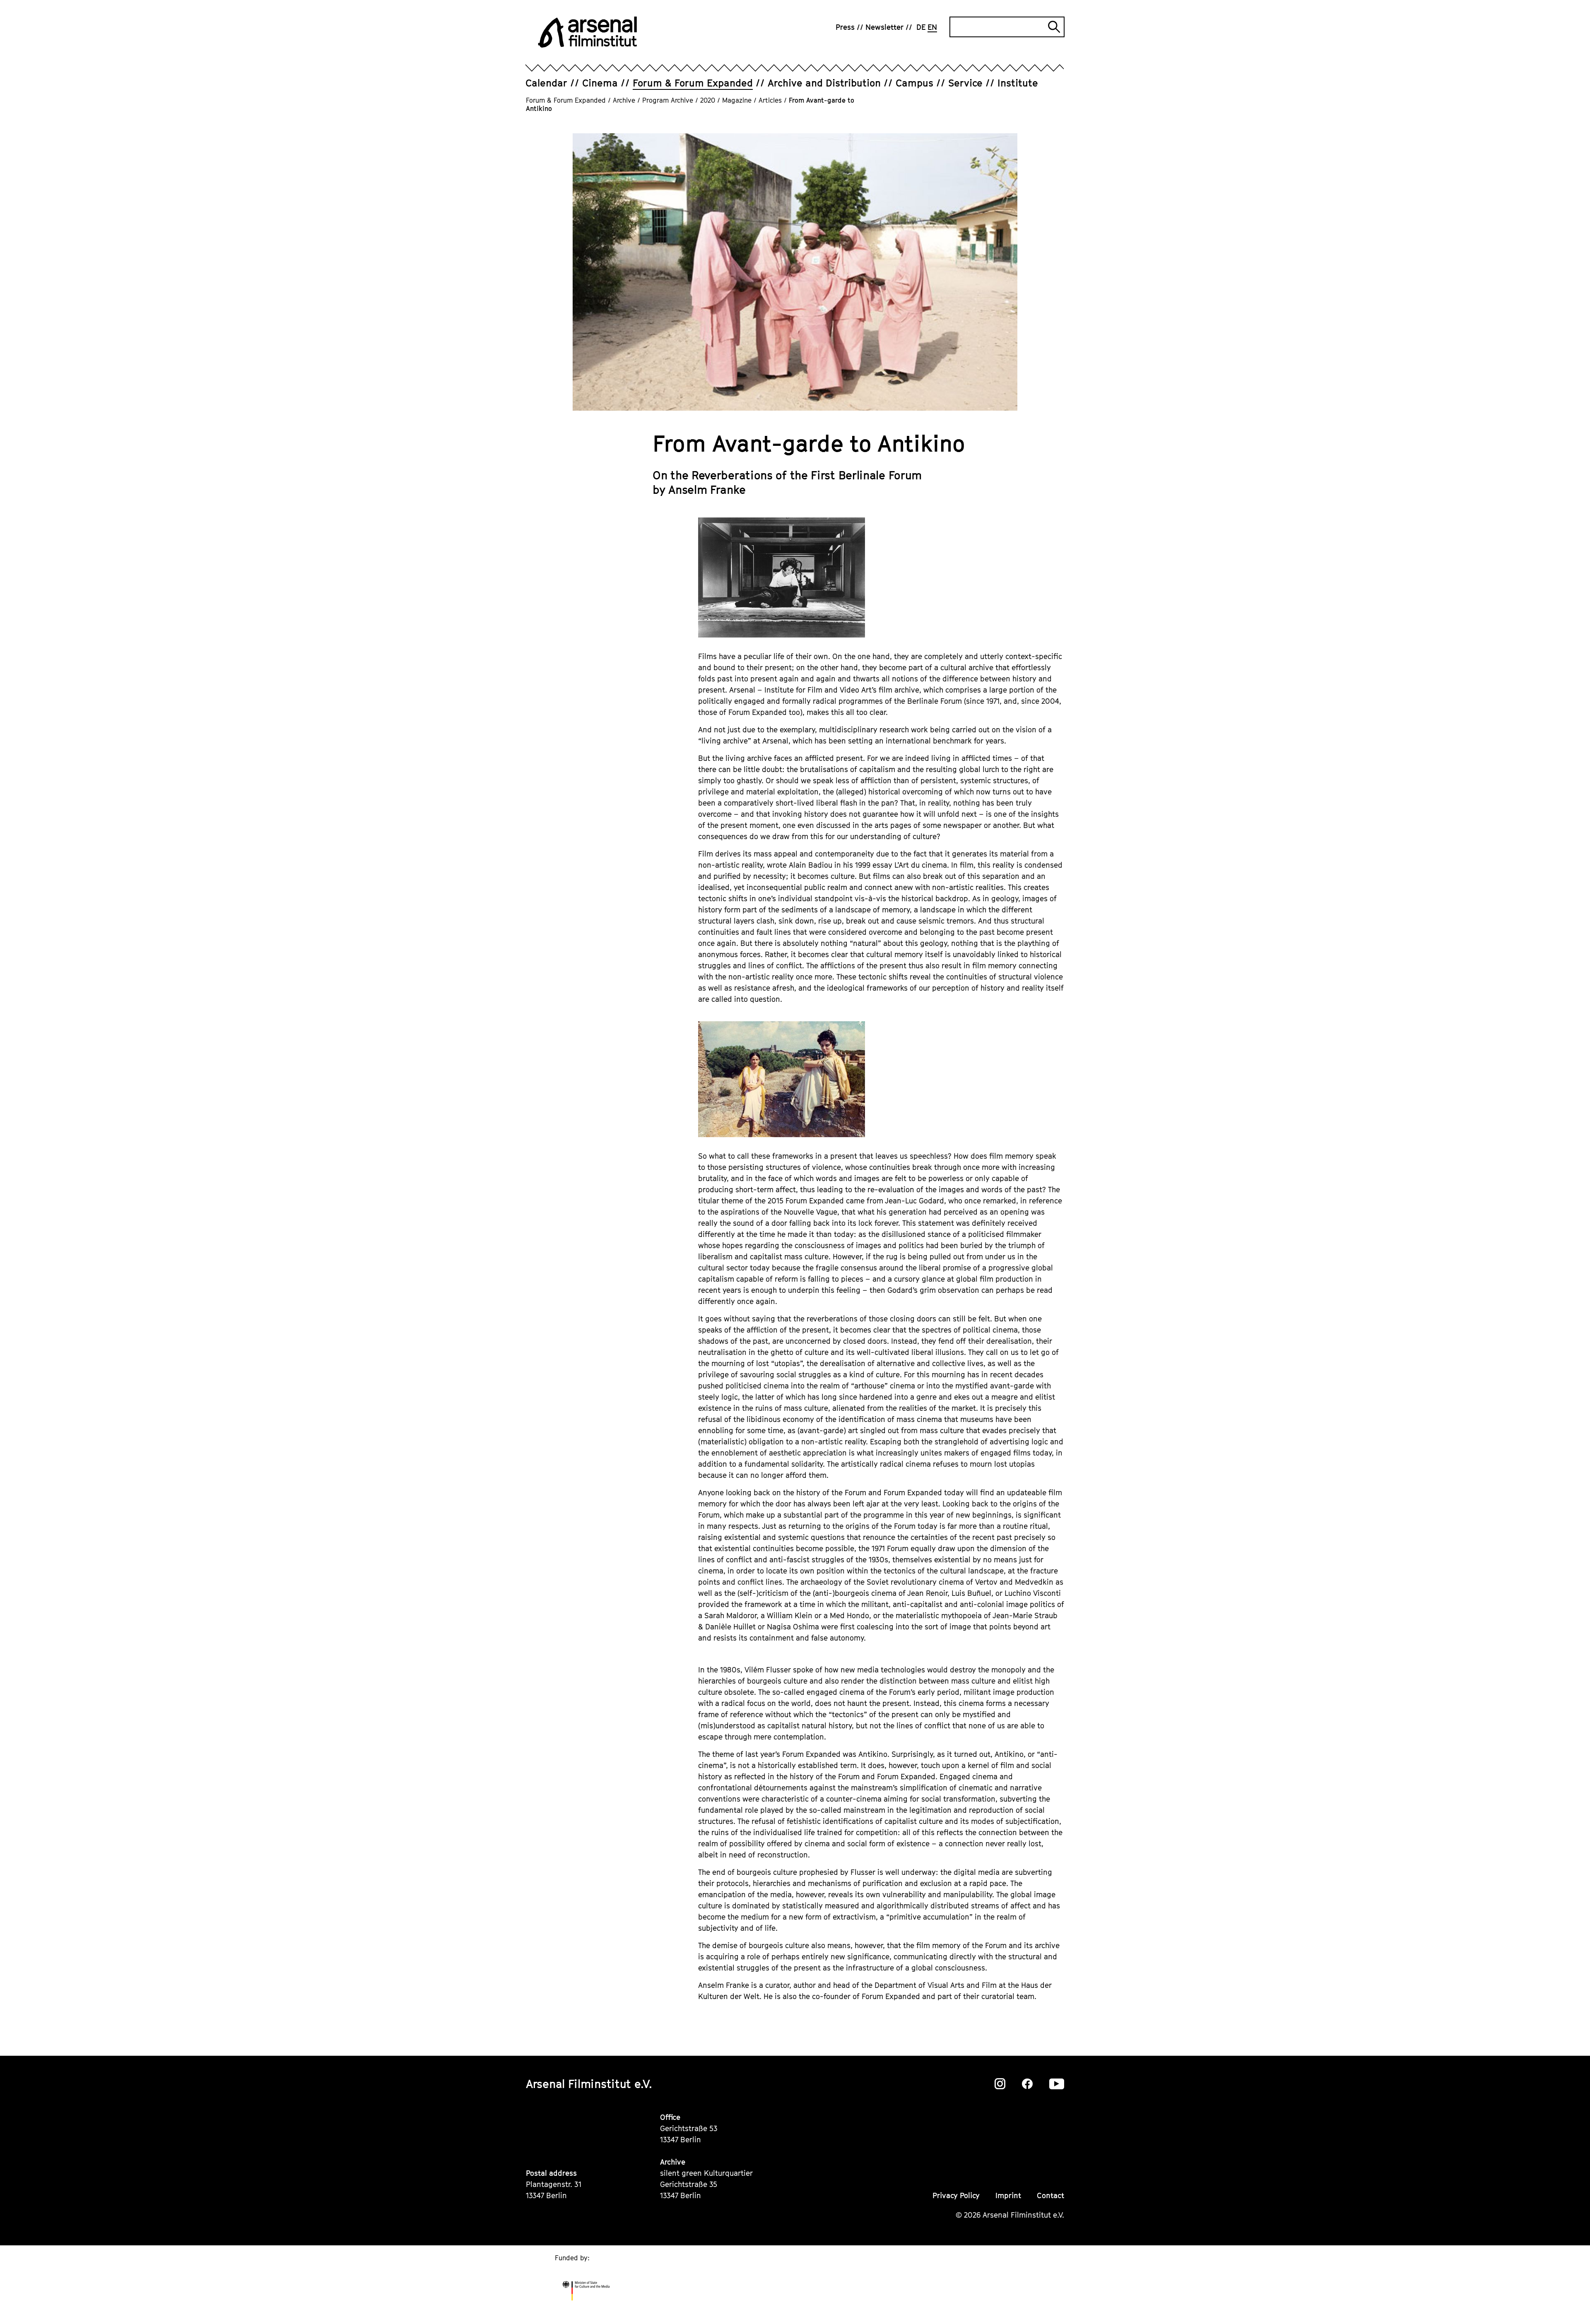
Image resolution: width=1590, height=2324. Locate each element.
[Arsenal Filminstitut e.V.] (588, 32)
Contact (1050, 2195)
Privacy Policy (956, 2195)
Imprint (1008, 2195)
